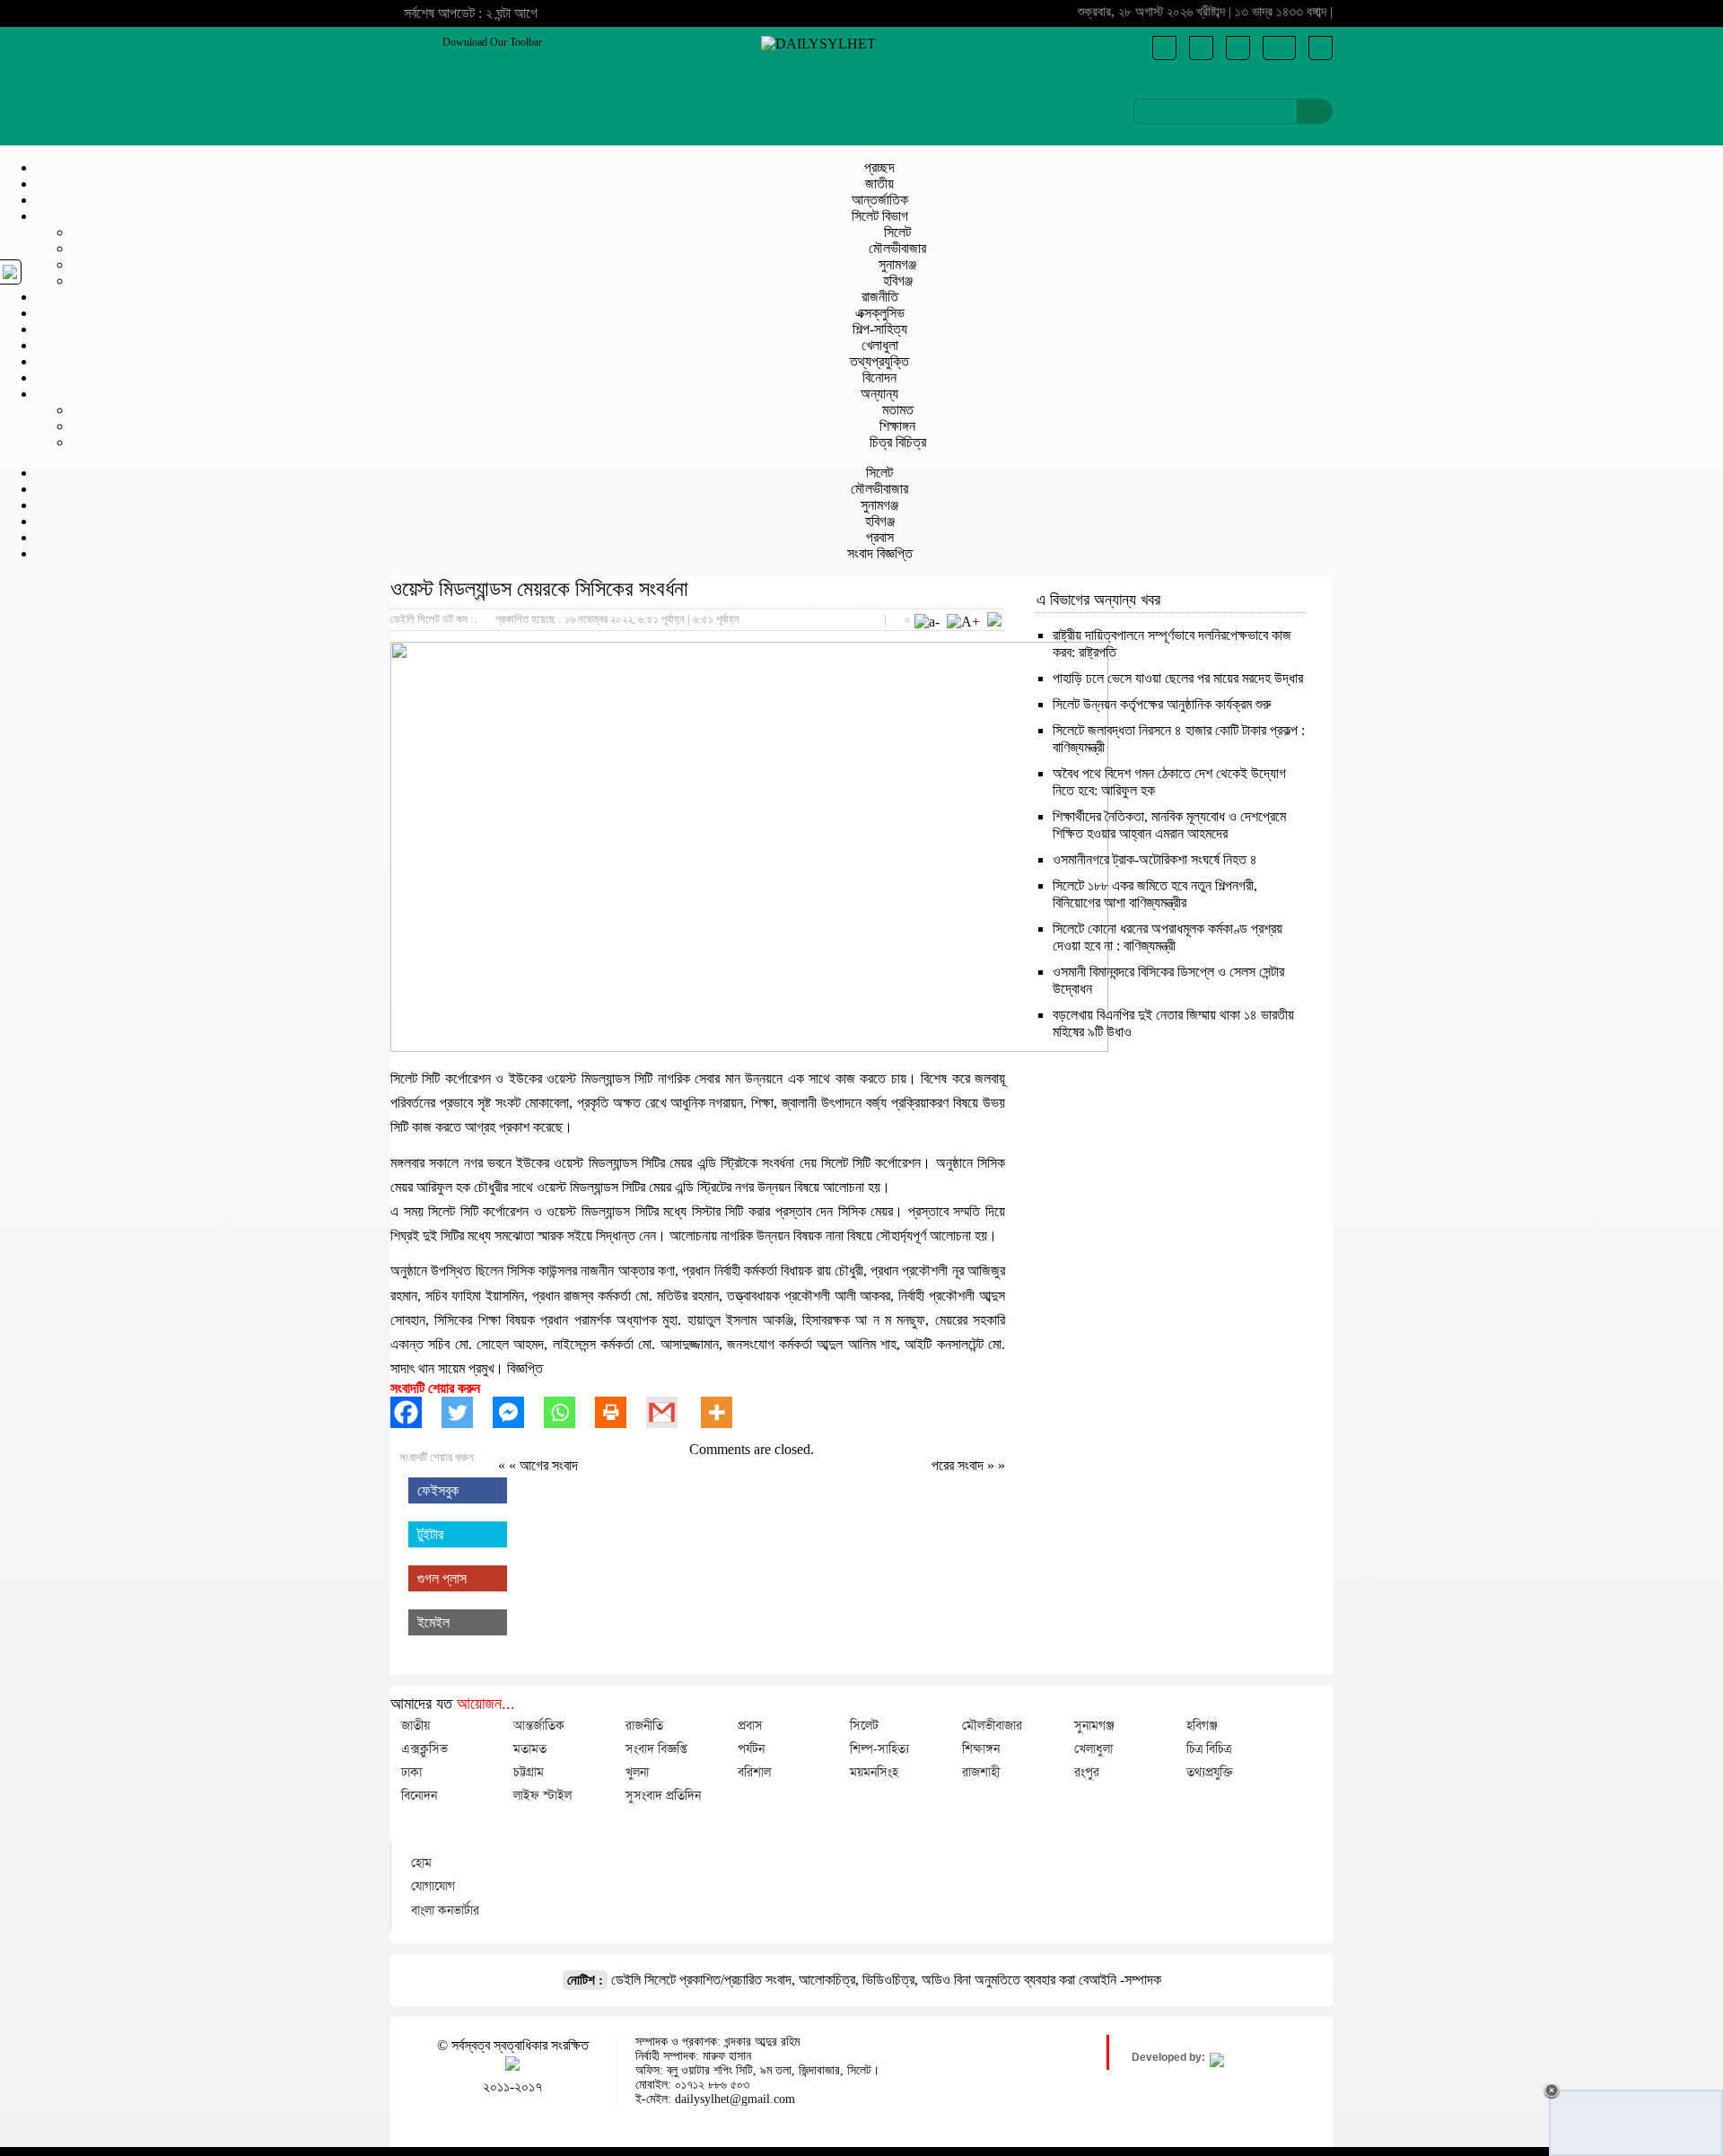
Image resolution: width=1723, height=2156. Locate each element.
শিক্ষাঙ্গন (897, 426)
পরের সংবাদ (959, 1465)
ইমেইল (433, 1622)
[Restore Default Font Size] (994, 622)
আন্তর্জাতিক (880, 200)
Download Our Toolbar (492, 42)
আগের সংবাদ (549, 1465)
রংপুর (1087, 1772)
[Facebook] (416, 1412)
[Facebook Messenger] (518, 1412)
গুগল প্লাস (442, 1578)
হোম (421, 1862)
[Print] (621, 1412)
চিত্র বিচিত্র (898, 442)
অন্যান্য (879, 394)
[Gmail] (672, 1412)
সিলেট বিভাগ (880, 216)
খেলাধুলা (880, 345)
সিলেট (897, 232)
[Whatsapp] (569, 1412)
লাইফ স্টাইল (542, 1795)
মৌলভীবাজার (897, 248)
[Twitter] (467, 1412)
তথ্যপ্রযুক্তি (879, 361)
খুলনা (637, 1772)
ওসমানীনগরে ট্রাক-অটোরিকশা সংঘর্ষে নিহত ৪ (1155, 859)
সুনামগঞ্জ (897, 264)
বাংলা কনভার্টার (445, 1910)
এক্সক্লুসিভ (880, 313)
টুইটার (430, 1534)
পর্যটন (751, 1748)
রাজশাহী (981, 1772)
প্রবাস (880, 537)
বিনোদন (879, 377)
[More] (726, 1412)
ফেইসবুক (438, 1490)
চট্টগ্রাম (529, 1772)
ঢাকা (411, 1772)
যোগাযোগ (433, 1886)
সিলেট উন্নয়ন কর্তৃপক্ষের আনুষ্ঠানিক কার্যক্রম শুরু (1162, 704)
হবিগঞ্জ (898, 280)
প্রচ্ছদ (879, 167)
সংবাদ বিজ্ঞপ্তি (880, 553)
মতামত (898, 410)
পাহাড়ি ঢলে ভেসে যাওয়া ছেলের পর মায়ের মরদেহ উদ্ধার (1178, 678)
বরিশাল (754, 1772)
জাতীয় (879, 184)
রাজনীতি (880, 297)
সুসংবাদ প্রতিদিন (663, 1795)
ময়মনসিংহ (874, 1772)
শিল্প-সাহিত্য (880, 329)
